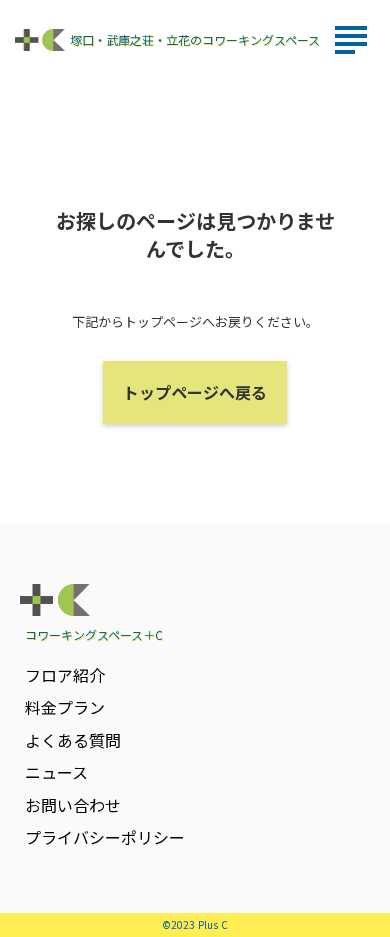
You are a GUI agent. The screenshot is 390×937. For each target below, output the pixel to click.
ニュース (56, 772)
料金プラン (65, 707)
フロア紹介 (65, 675)
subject (351, 40)
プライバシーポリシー (105, 837)
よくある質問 (73, 740)
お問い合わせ (73, 805)
